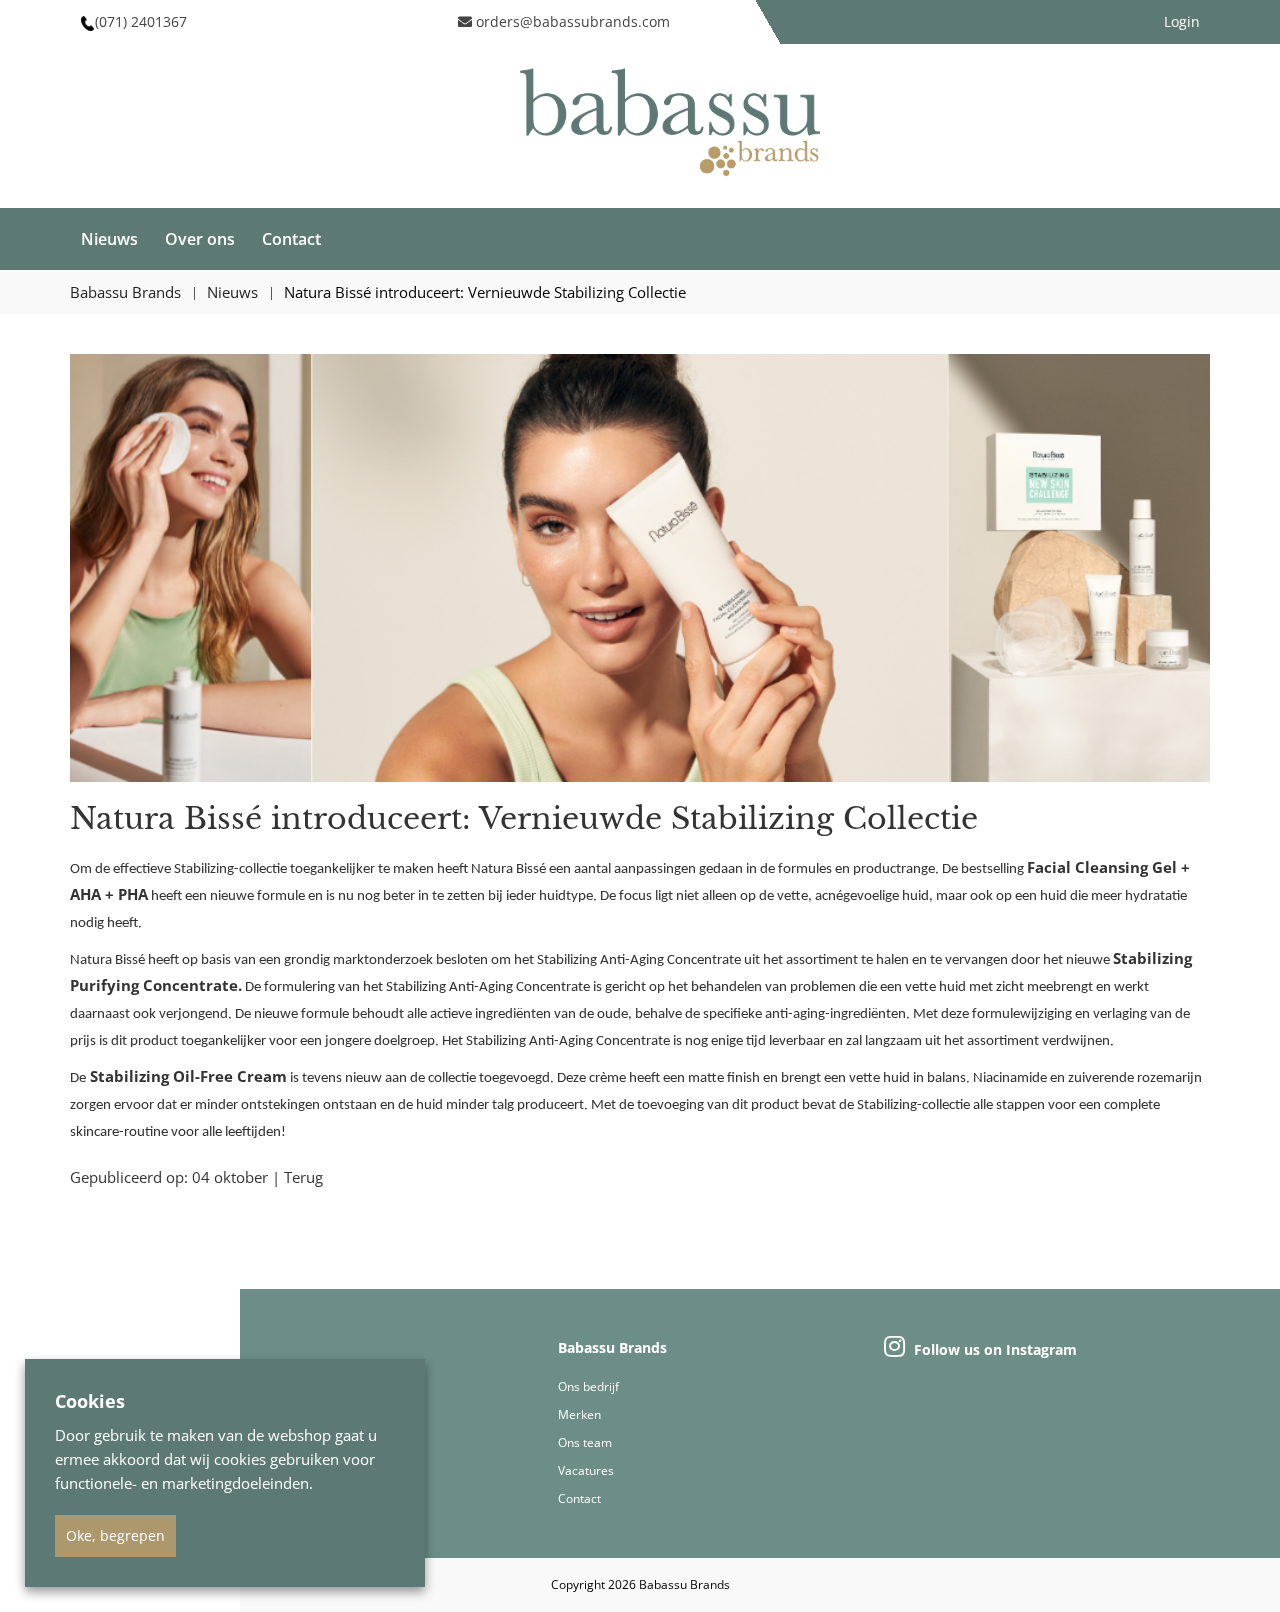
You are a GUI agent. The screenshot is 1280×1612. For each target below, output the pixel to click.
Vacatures (586, 1470)
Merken (579, 1414)
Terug (303, 1177)
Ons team (585, 1442)
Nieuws (109, 239)
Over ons (200, 239)
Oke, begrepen (115, 1535)
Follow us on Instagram (993, 1349)
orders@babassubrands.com (571, 21)
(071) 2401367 (141, 21)
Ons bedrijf (588, 1386)
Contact (291, 239)
